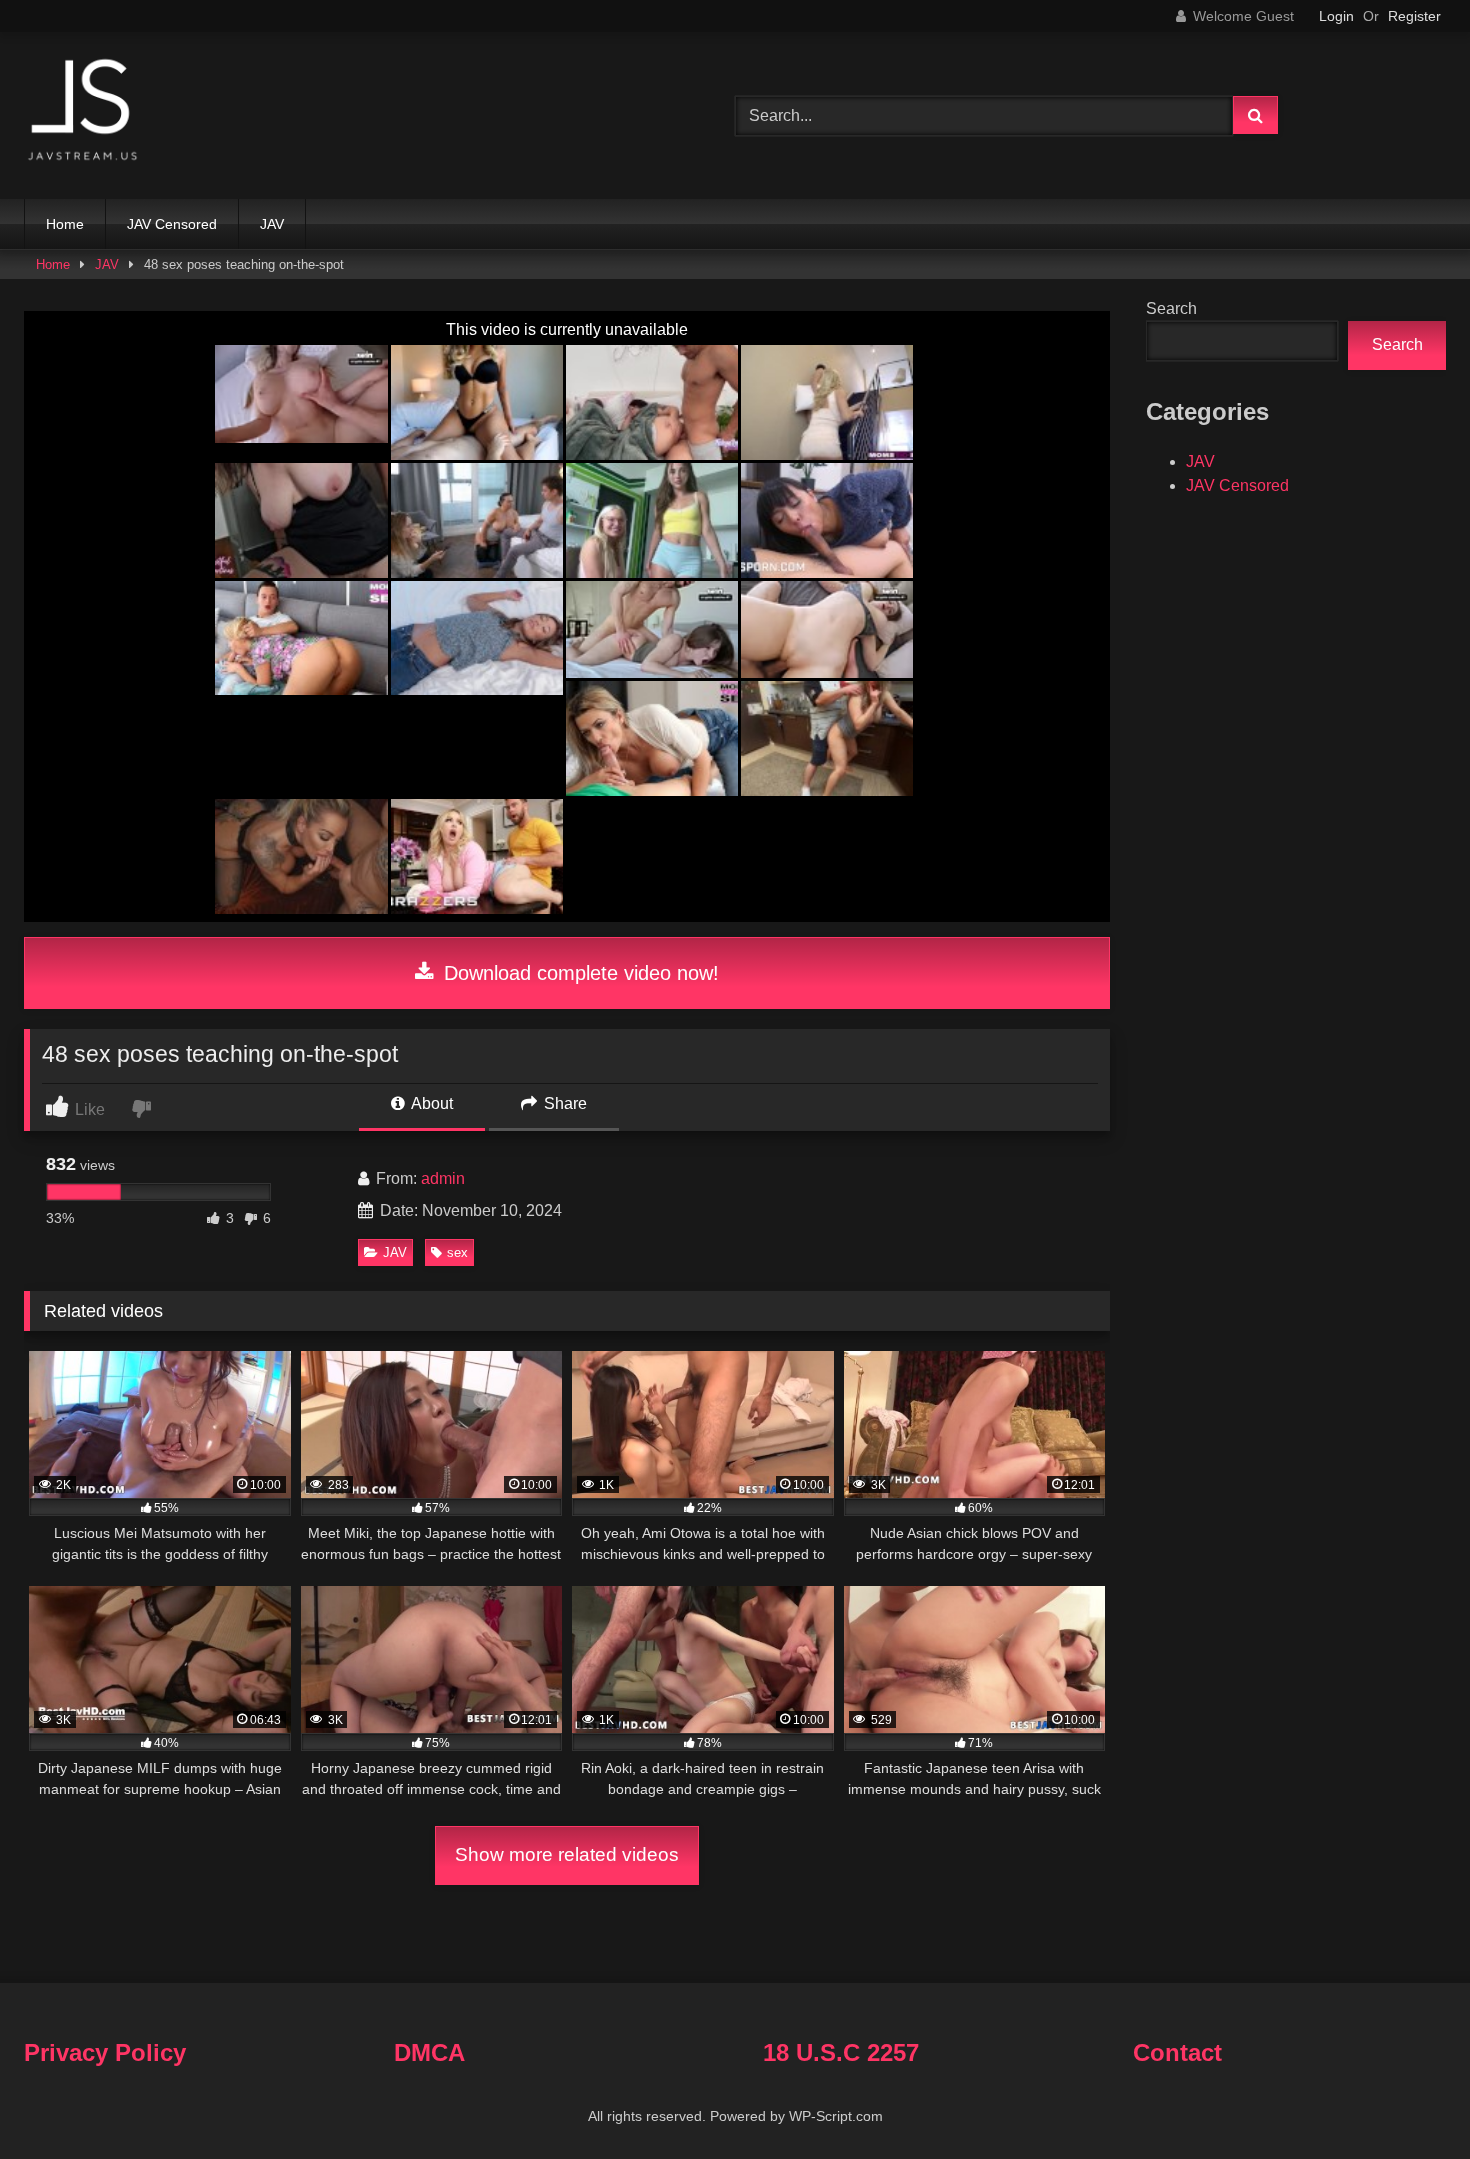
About (430, 1103)
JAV (272, 224)
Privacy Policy (105, 2052)
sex (457, 1252)
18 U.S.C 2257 (841, 2052)
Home (65, 224)
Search (1171, 308)
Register (1414, 16)
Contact (1177, 2052)
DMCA (429, 2052)
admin (443, 1178)
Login (1336, 16)
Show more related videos (567, 1854)
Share (563, 1103)
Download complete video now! (578, 973)
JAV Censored (172, 224)
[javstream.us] (84, 111)
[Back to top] (1408, 2099)
